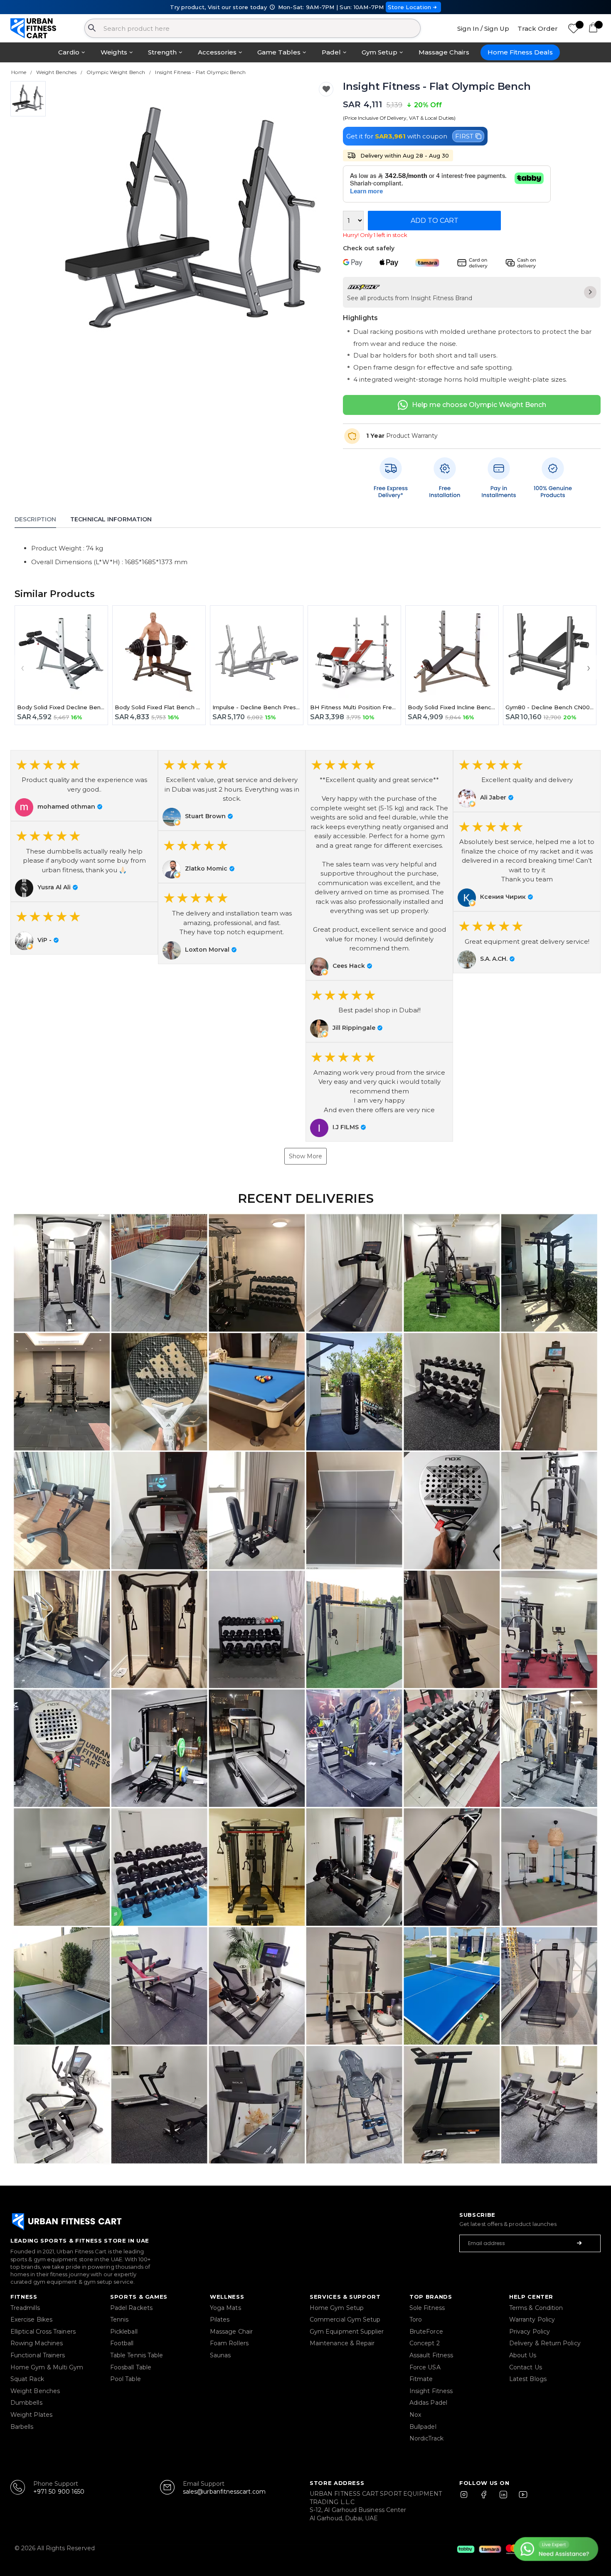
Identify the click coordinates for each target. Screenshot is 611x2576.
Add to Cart (435, 221)
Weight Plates (31, 2415)
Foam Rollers (229, 2343)
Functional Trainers (38, 2355)
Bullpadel (423, 2427)
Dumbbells (26, 2403)
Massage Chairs (444, 52)
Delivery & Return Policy (545, 2343)
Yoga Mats (225, 2308)
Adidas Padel (428, 2403)
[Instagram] (468, 2498)
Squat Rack (27, 2379)
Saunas (220, 2355)
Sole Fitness (427, 2308)
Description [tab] (35, 519)
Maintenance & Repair (342, 2343)
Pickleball (124, 2332)
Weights (114, 52)
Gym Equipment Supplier (347, 2332)
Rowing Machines (37, 2343)
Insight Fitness (431, 2391)
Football (122, 2343)
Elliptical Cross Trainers (43, 2332)
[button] (84, 786)
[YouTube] (521, 2498)
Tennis (119, 2319)
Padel (331, 52)
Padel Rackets (131, 2308)
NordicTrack (426, 2438)
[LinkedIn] (503, 2498)
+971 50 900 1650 (59, 2492)
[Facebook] (485, 2498)
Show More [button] (305, 1156)
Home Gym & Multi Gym (47, 2367)
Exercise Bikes (31, 2319)
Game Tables (279, 52)
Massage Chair (231, 2332)
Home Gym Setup (337, 2308)
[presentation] (22, 667)
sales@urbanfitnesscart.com (224, 2492)
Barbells (22, 2427)
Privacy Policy (530, 2332)
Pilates (220, 2319)
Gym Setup (379, 52)
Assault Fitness (431, 2355)
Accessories (217, 52)
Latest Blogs (528, 2379)
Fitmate (421, 2379)
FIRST (464, 136)
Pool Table (126, 2379)
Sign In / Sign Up (483, 28)
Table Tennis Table (137, 2355)
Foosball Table (131, 2367)
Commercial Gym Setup (345, 2319)
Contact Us (526, 2367)
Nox (415, 2415)
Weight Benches (35, 2391)
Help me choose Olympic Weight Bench (479, 405)
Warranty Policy (532, 2319)
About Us (523, 2355)
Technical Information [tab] (111, 519)
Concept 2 (425, 2343)
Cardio (69, 52)
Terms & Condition (536, 2308)
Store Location (410, 7)
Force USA (425, 2367)
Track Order (538, 28)
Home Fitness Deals (520, 52)
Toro (416, 2319)
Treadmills (25, 2308)
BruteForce (426, 2332)
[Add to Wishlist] (326, 89)
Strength (162, 52)
